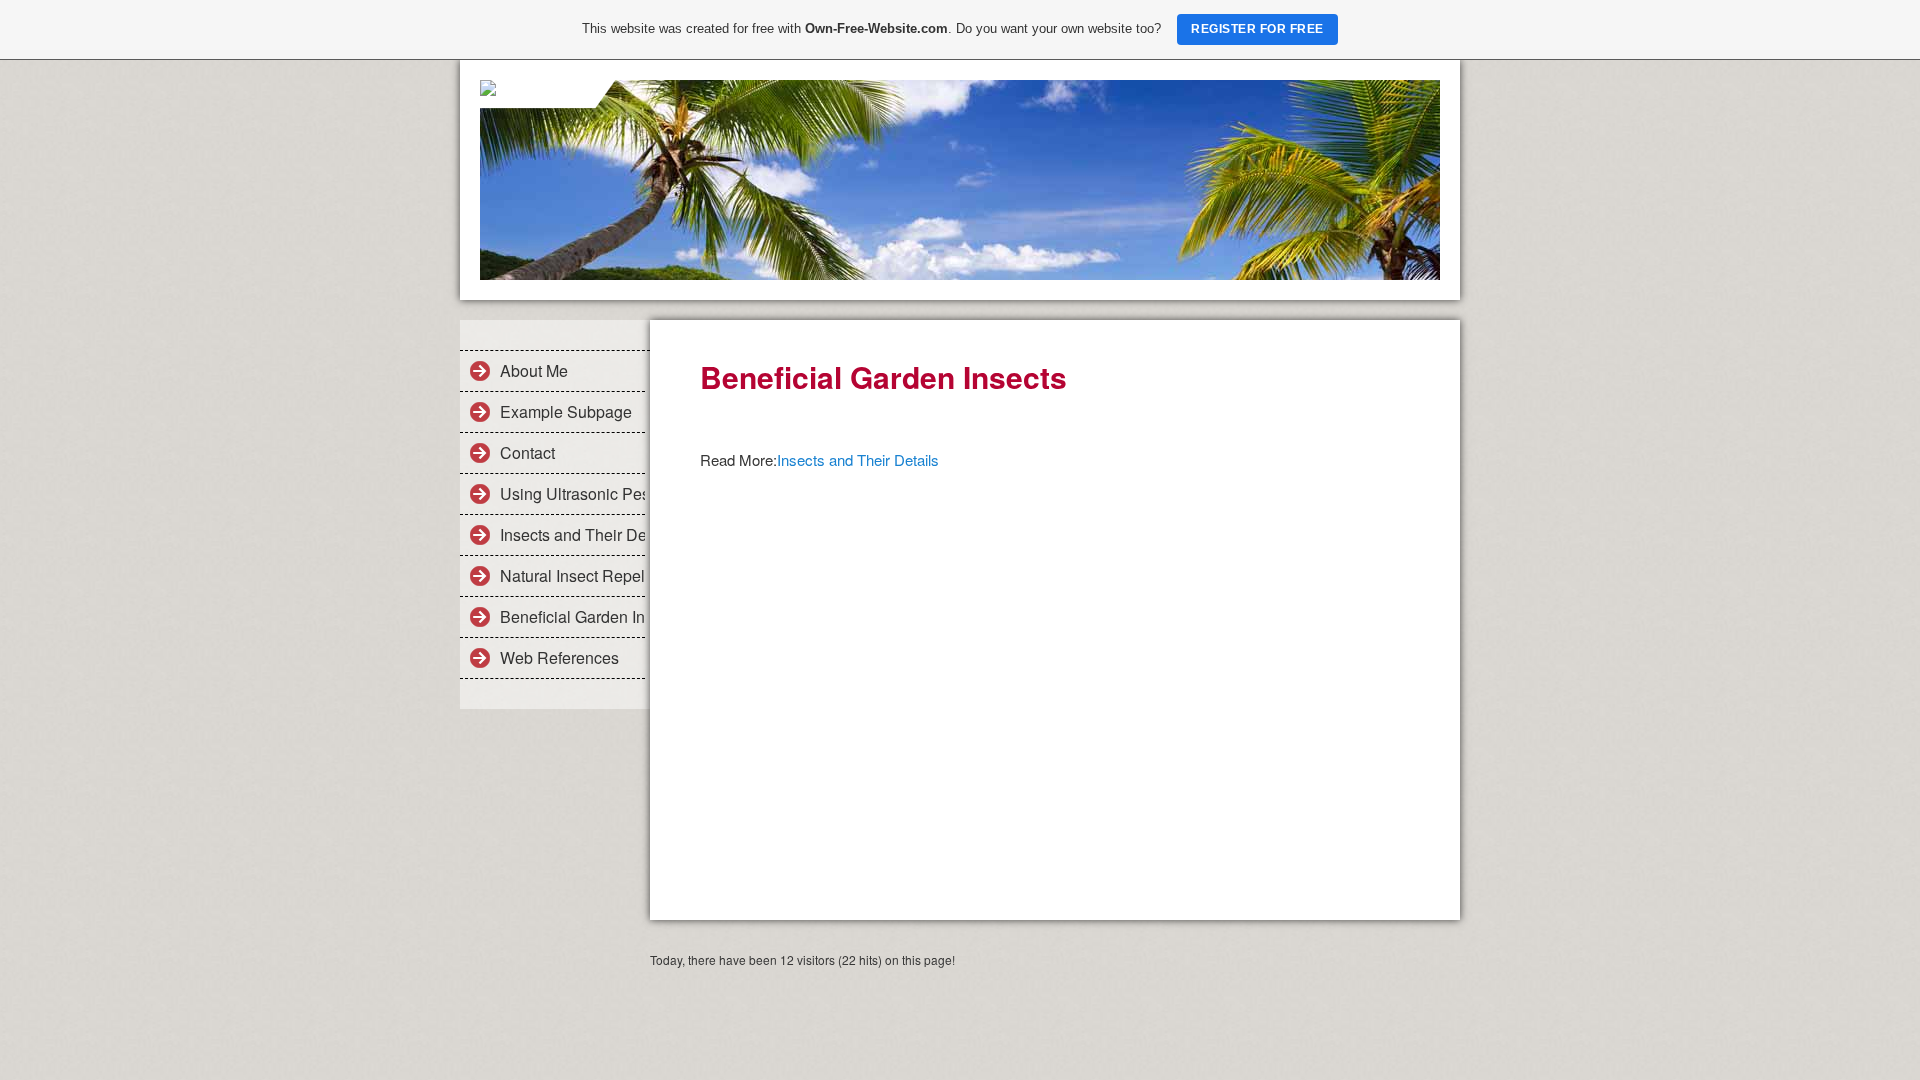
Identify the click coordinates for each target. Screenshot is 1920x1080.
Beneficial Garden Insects (572, 616)
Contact (527, 452)
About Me (534, 370)
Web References (559, 657)
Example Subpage (566, 411)
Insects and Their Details (572, 534)
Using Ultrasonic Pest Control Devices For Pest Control (572, 493)
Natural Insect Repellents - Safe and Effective (572, 575)
